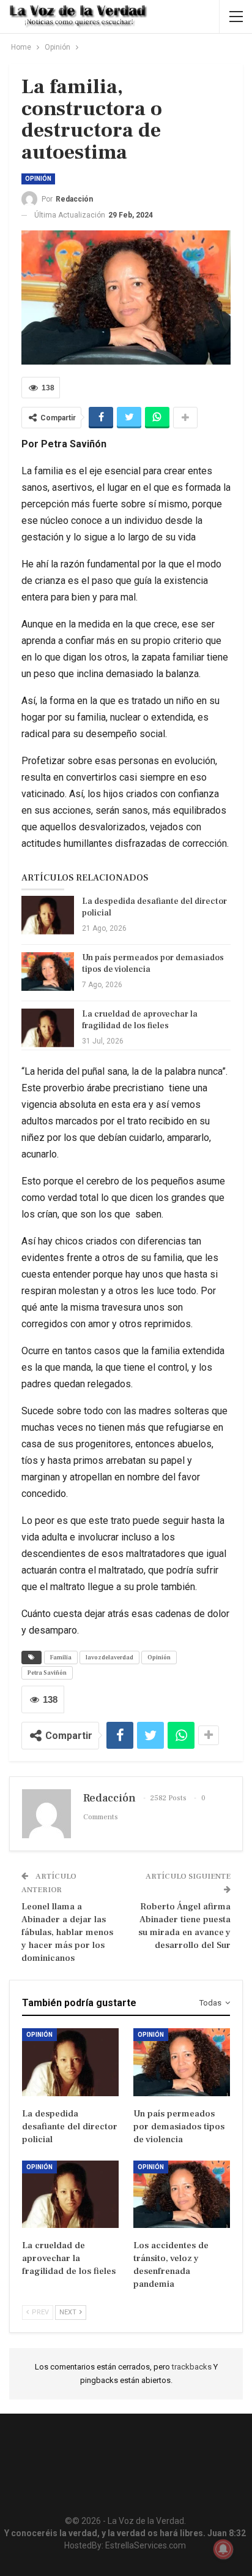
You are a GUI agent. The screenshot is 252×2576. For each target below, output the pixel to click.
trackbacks (193, 2367)
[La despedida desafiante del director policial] (48, 915)
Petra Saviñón (47, 1673)
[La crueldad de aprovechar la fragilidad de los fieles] (48, 1028)
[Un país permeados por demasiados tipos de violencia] (48, 972)
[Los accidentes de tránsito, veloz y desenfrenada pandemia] (182, 2195)
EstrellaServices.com (146, 2545)
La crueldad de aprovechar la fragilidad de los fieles (140, 1020)
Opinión (38, 179)
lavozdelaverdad (109, 1657)
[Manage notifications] (223, 2549)
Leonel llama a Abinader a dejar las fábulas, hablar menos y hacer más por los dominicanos (67, 1932)
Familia (61, 1657)
